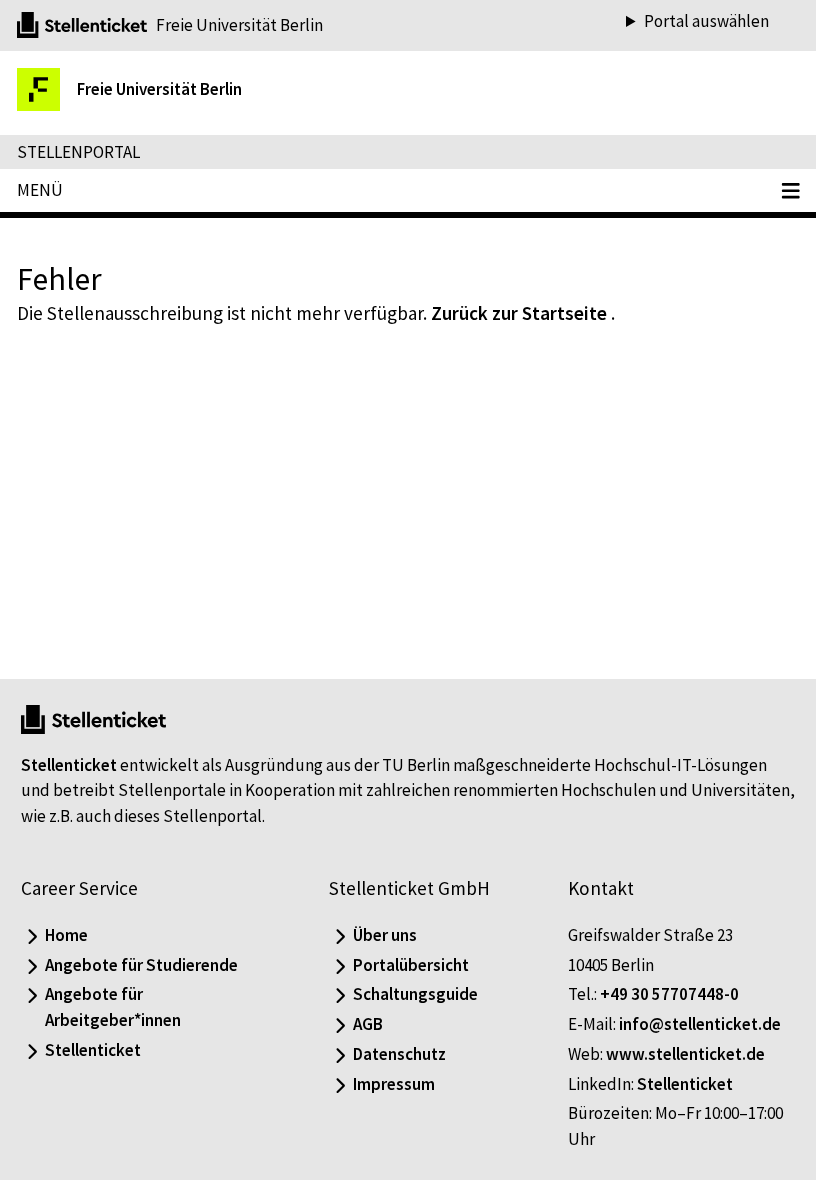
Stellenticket (69, 765)
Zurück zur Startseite (519, 313)
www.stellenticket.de (675, 1054)
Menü (40, 190)
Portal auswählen (691, 21)
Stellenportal (78, 152)
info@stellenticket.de (690, 1024)
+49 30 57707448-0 (659, 994)
